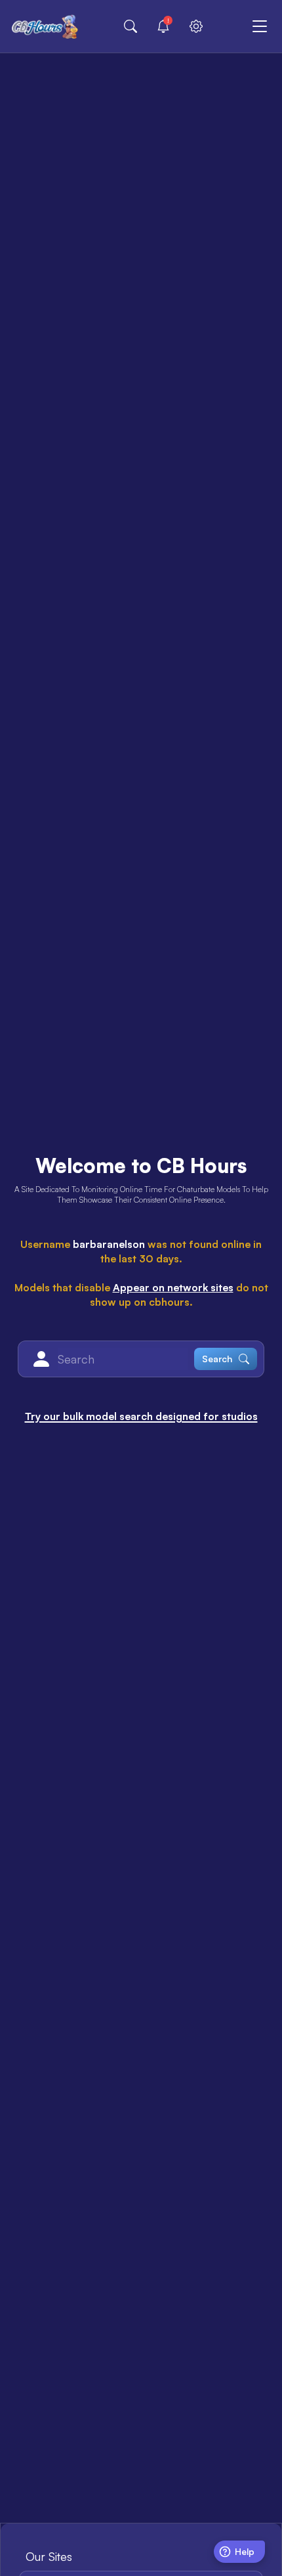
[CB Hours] (45, 26)
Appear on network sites (173, 1287)
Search (217, 1359)
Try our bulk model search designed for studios (141, 1416)
